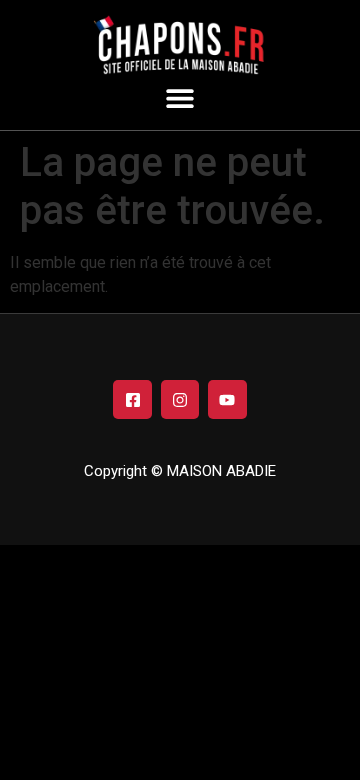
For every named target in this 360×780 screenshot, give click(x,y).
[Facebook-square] (132, 399)
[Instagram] (180, 399)
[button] (180, 97)
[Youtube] (227, 399)
